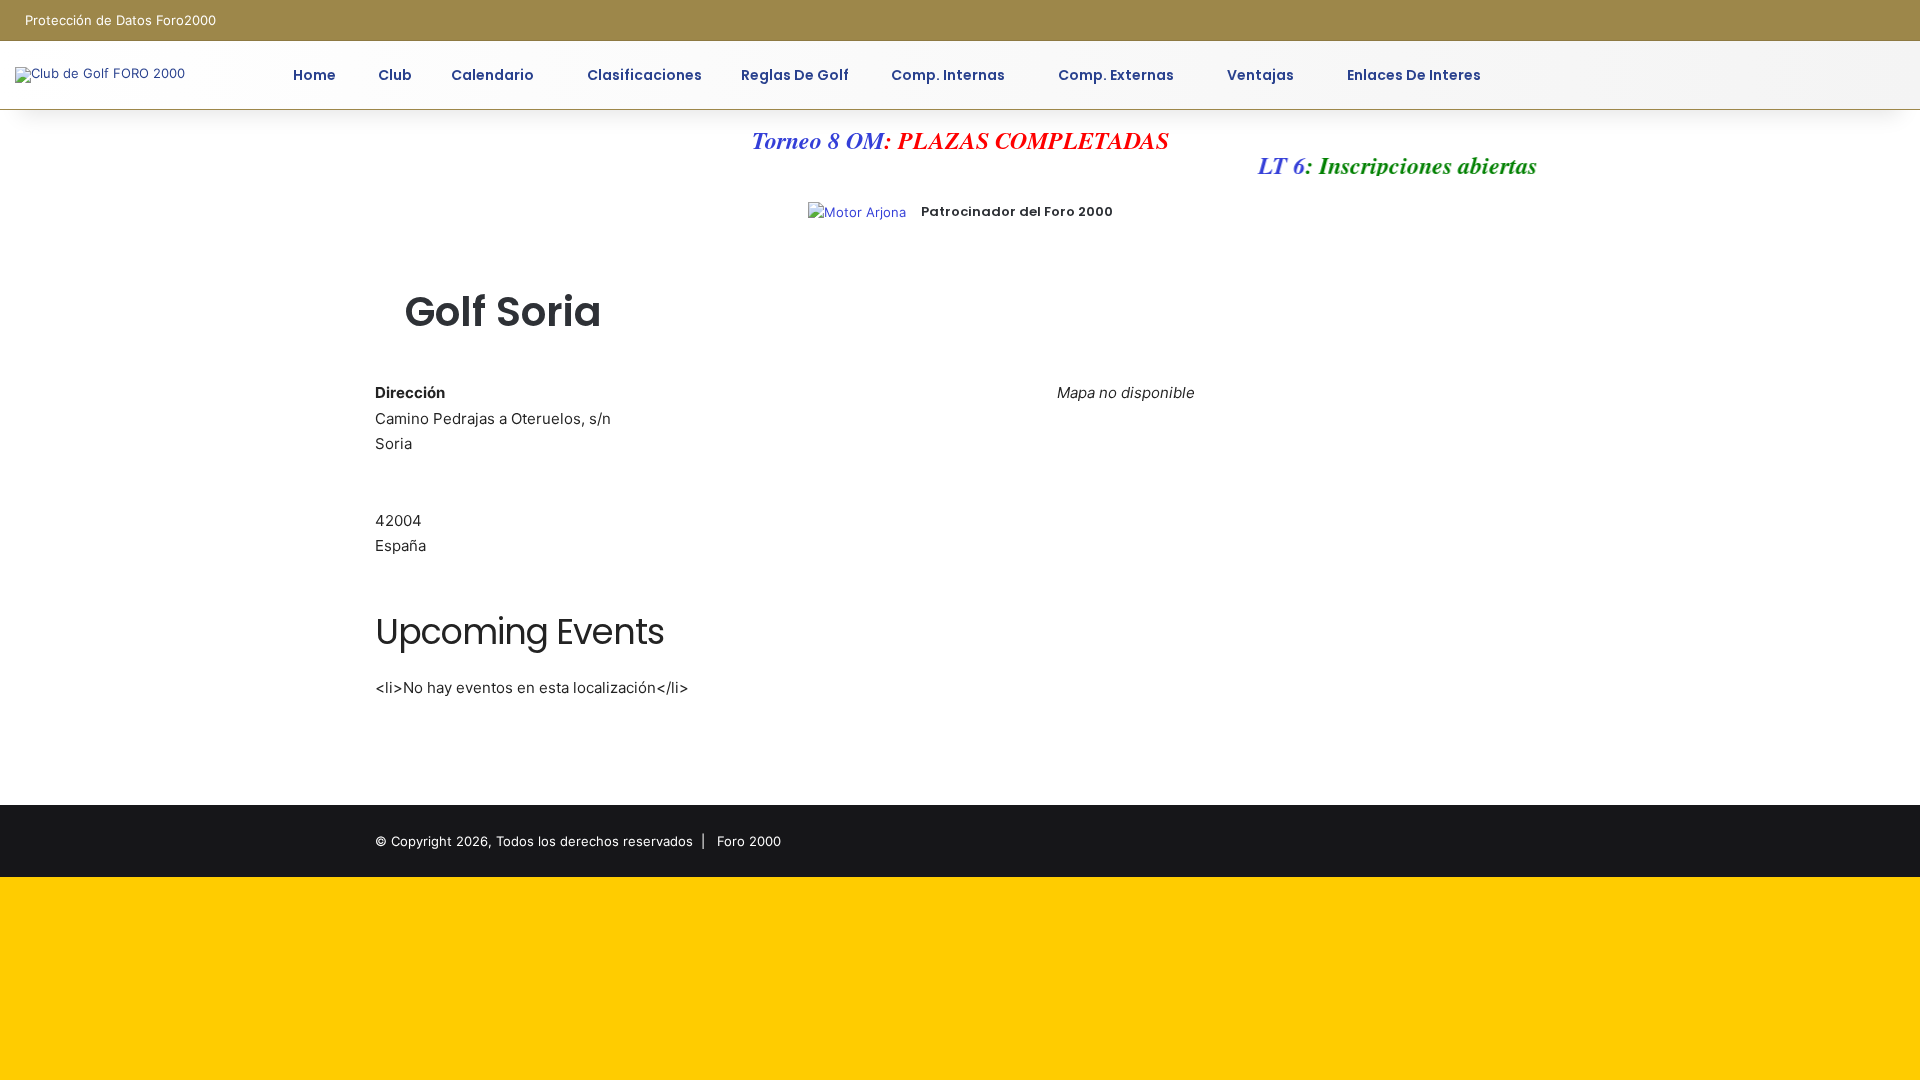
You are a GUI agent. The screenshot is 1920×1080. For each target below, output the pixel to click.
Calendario (492, 75)
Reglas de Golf (795, 75)
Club (393, 75)
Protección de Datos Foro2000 (120, 20)
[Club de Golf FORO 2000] (100, 75)
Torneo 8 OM (818, 140)
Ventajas (1259, 75)
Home (314, 75)
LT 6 (1271, 165)
